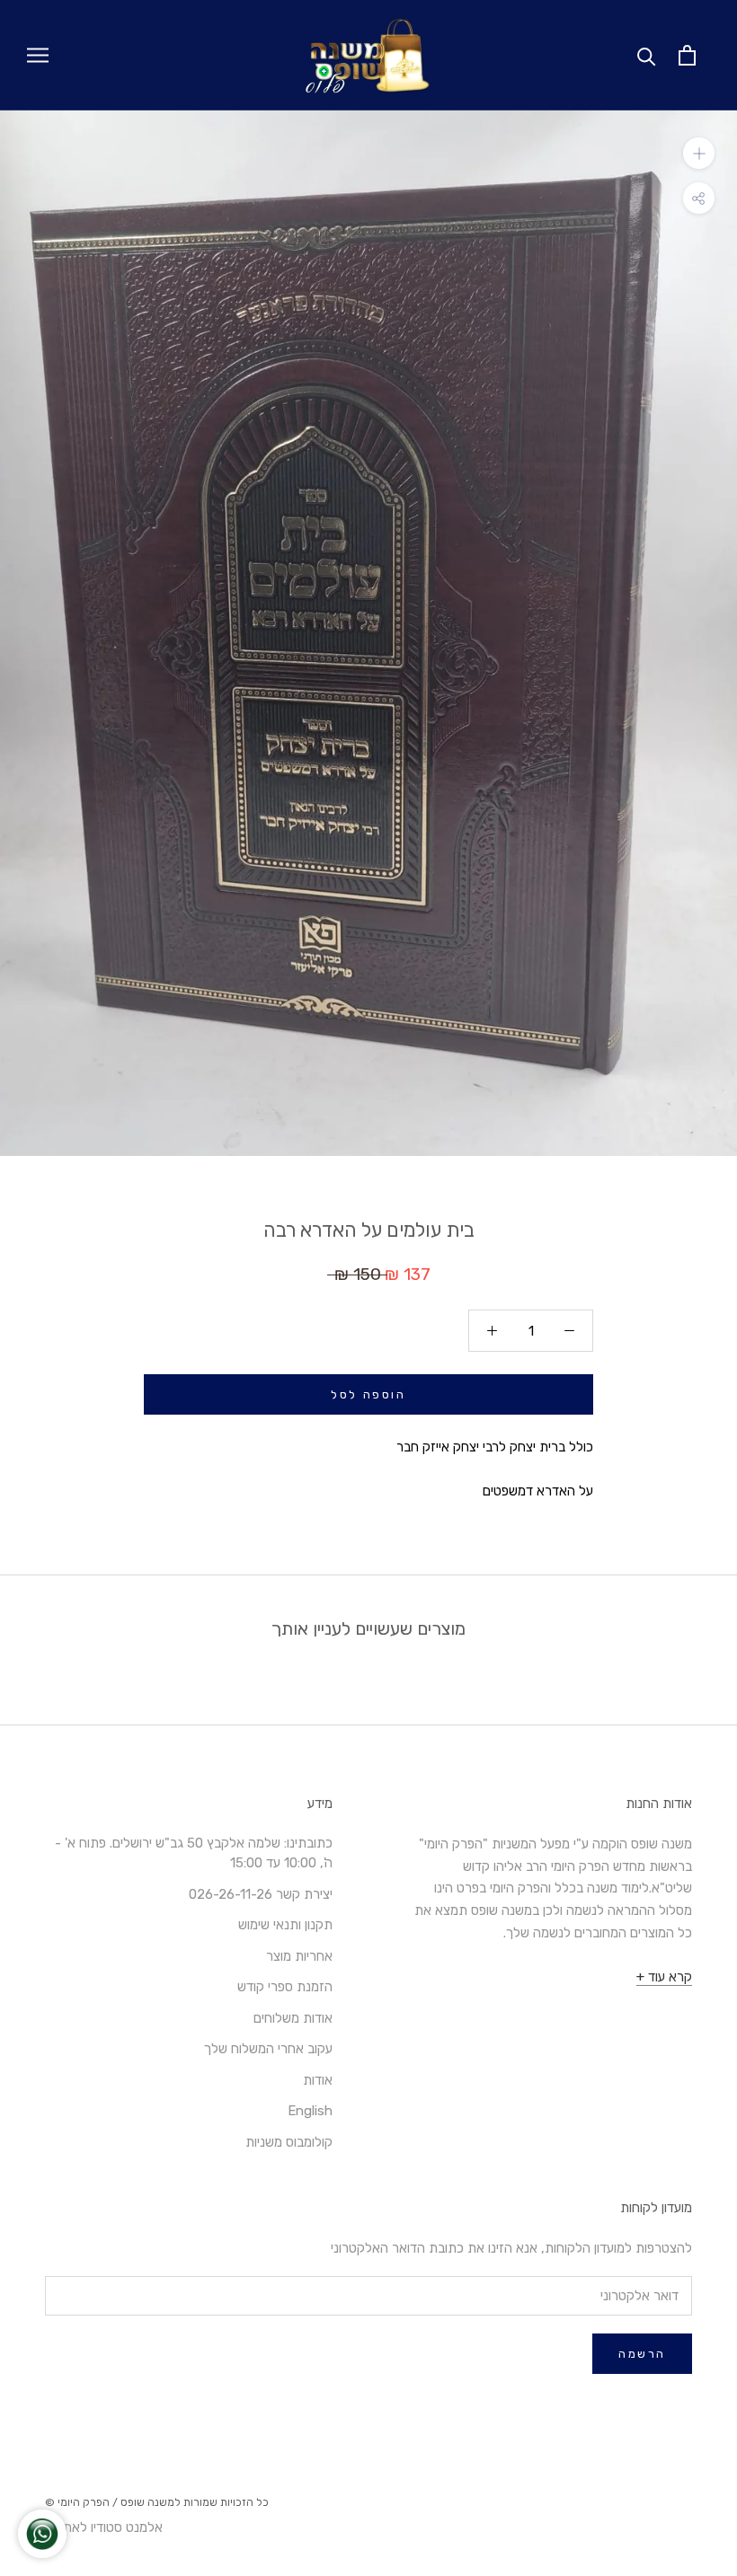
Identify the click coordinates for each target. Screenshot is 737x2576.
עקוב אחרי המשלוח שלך (268, 2049)
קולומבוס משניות (289, 2142)
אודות (318, 2080)
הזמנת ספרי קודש (285, 1987)
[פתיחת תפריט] (38, 55)
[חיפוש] (647, 55)
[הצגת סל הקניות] (687, 55)
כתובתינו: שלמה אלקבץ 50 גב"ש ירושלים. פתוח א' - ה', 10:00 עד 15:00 (194, 1853)
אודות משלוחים (293, 2018)
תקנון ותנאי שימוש (285, 1925)
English (310, 2111)
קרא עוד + (664, 1977)
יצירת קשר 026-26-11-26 (261, 1894)
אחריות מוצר (299, 1956)
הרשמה (642, 2354)
